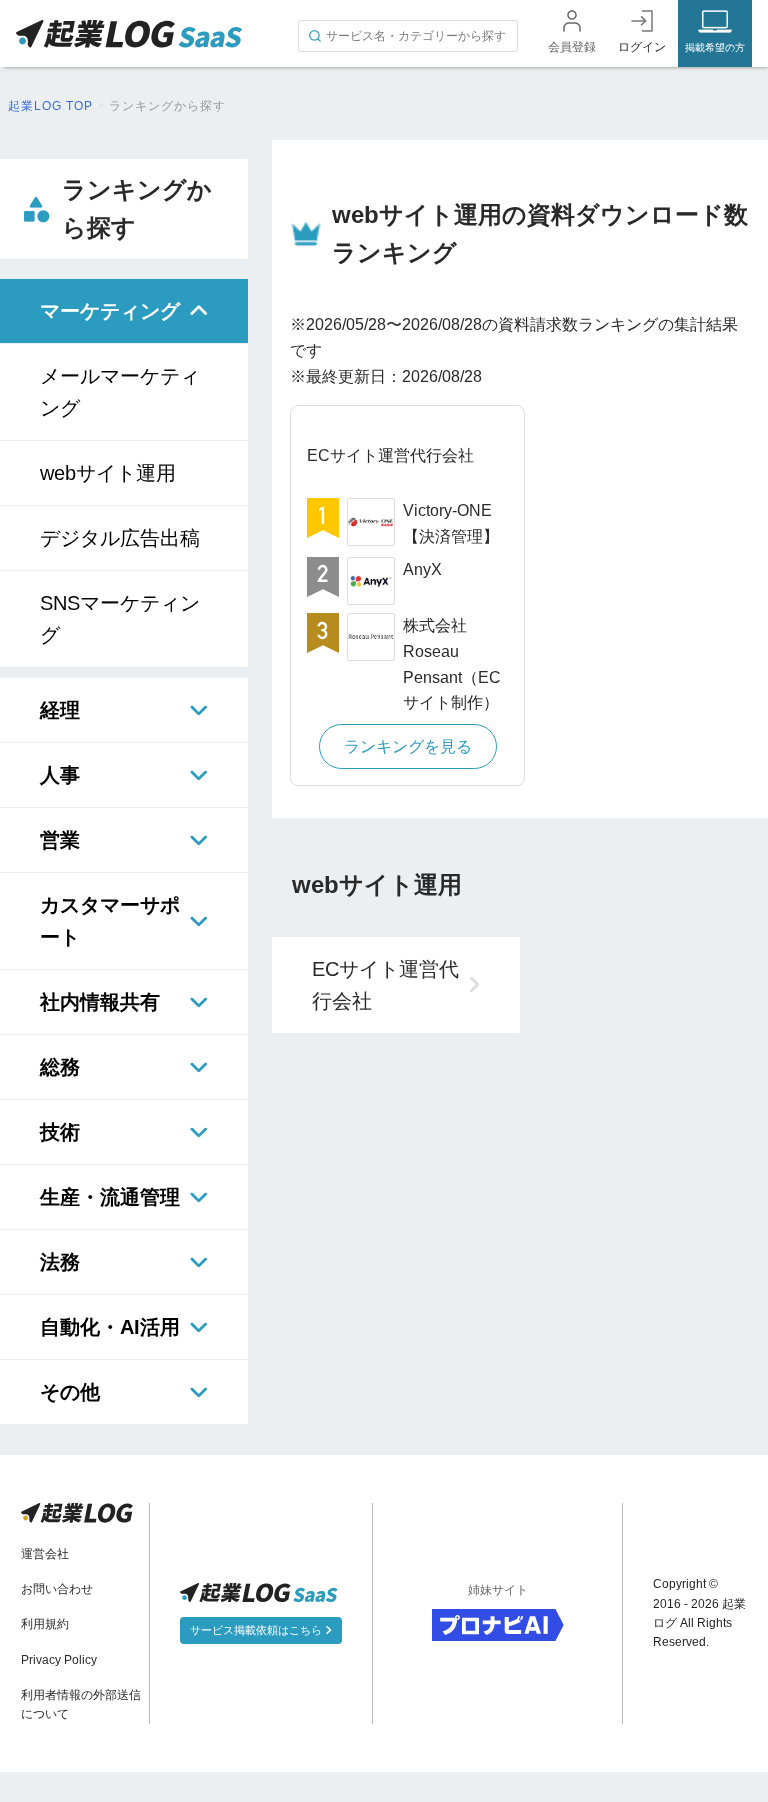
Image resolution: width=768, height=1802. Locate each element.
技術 (60, 1132)
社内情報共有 (100, 1002)
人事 (60, 775)
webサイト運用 (108, 473)
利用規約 (45, 1624)
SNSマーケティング (120, 619)
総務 (60, 1067)
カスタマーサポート (110, 921)
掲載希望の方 (715, 47)
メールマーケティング (120, 392)
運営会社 (45, 1554)
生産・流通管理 (110, 1197)
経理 (60, 710)
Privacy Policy (59, 1660)
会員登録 (572, 47)
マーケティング (110, 311)
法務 (60, 1262)
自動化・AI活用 (110, 1327)
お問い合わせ (57, 1589)
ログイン (642, 47)
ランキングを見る (408, 746)
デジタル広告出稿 (120, 538)
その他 (70, 1392)
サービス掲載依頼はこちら (257, 1630)
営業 (60, 840)
